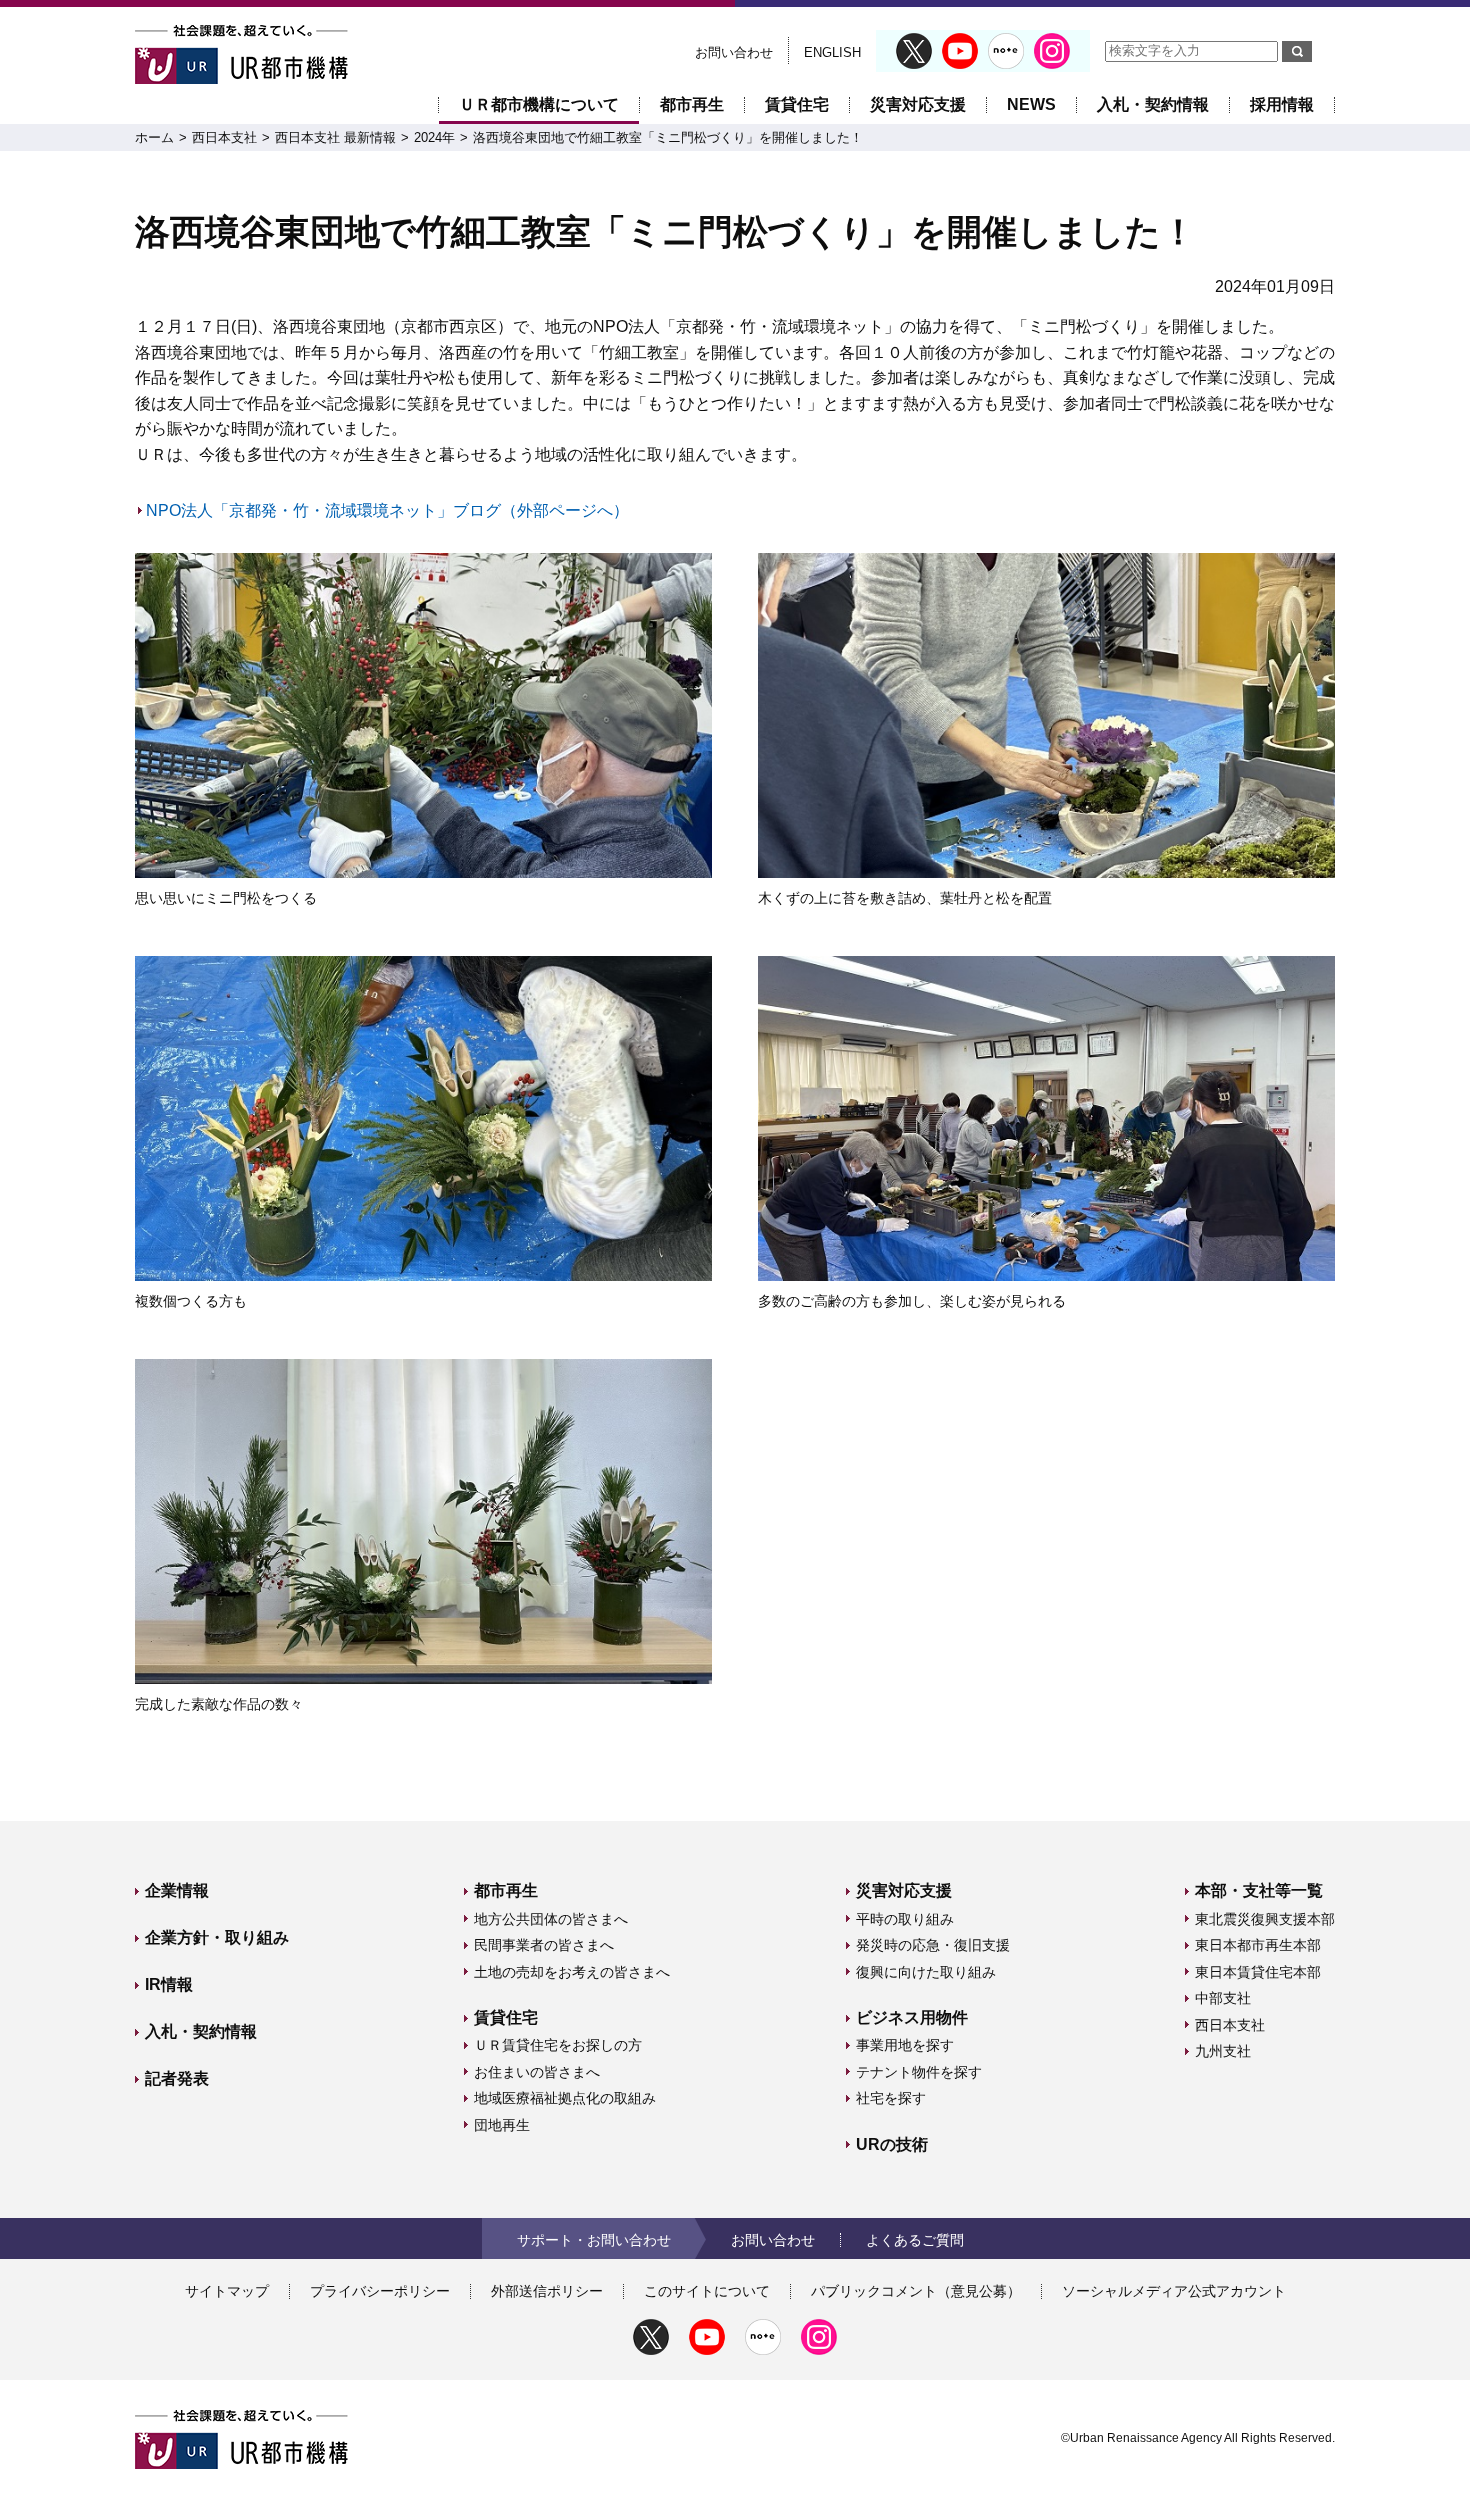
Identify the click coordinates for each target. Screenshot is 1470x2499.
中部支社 (1223, 1998)
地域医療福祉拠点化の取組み (565, 2098)
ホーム (154, 137)
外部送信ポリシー (547, 2291)
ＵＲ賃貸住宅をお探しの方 (558, 2045)
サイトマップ (227, 2291)
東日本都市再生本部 (1258, 1945)
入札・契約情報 (1153, 104)
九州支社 (1223, 2051)
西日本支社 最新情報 (335, 137)
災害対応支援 (918, 104)
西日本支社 (224, 137)
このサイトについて (707, 2291)
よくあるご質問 (915, 2240)
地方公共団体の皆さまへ (551, 1919)
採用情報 (1282, 104)
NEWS (1031, 104)
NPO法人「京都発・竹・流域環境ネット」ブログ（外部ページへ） (387, 510)
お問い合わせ (734, 52)
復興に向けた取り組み (926, 1972)
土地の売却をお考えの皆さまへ (572, 1972)
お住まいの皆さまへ (537, 2072)
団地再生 (502, 2125)
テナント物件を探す (919, 2072)
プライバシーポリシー (380, 2291)
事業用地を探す (905, 2045)
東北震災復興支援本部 (1265, 1919)
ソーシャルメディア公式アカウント (1174, 2291)
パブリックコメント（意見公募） (916, 2291)
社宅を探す (891, 2098)
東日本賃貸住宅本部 (1258, 1972)
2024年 (434, 137)
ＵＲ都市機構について (539, 104)
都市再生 (692, 104)
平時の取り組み (905, 1919)
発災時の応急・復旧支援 (933, 1945)
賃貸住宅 (797, 104)
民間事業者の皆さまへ (544, 1945)
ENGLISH (832, 52)
